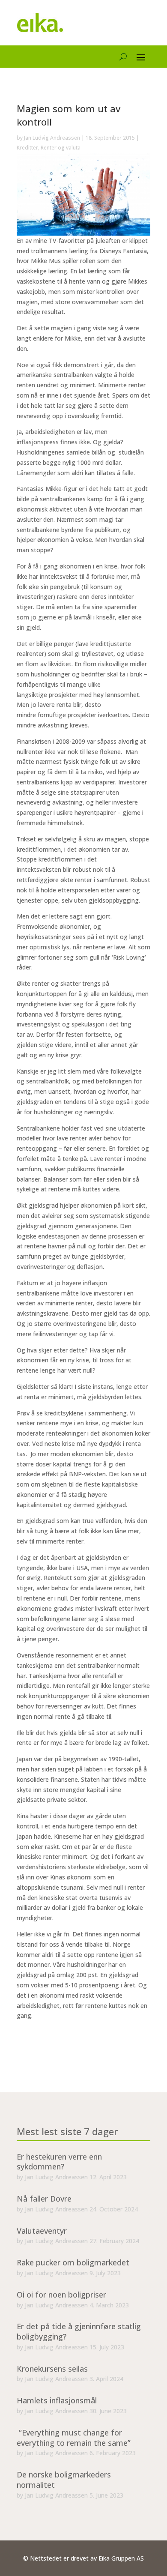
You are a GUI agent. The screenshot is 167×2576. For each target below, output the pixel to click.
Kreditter (27, 148)
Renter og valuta (61, 148)
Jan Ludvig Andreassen (52, 138)
